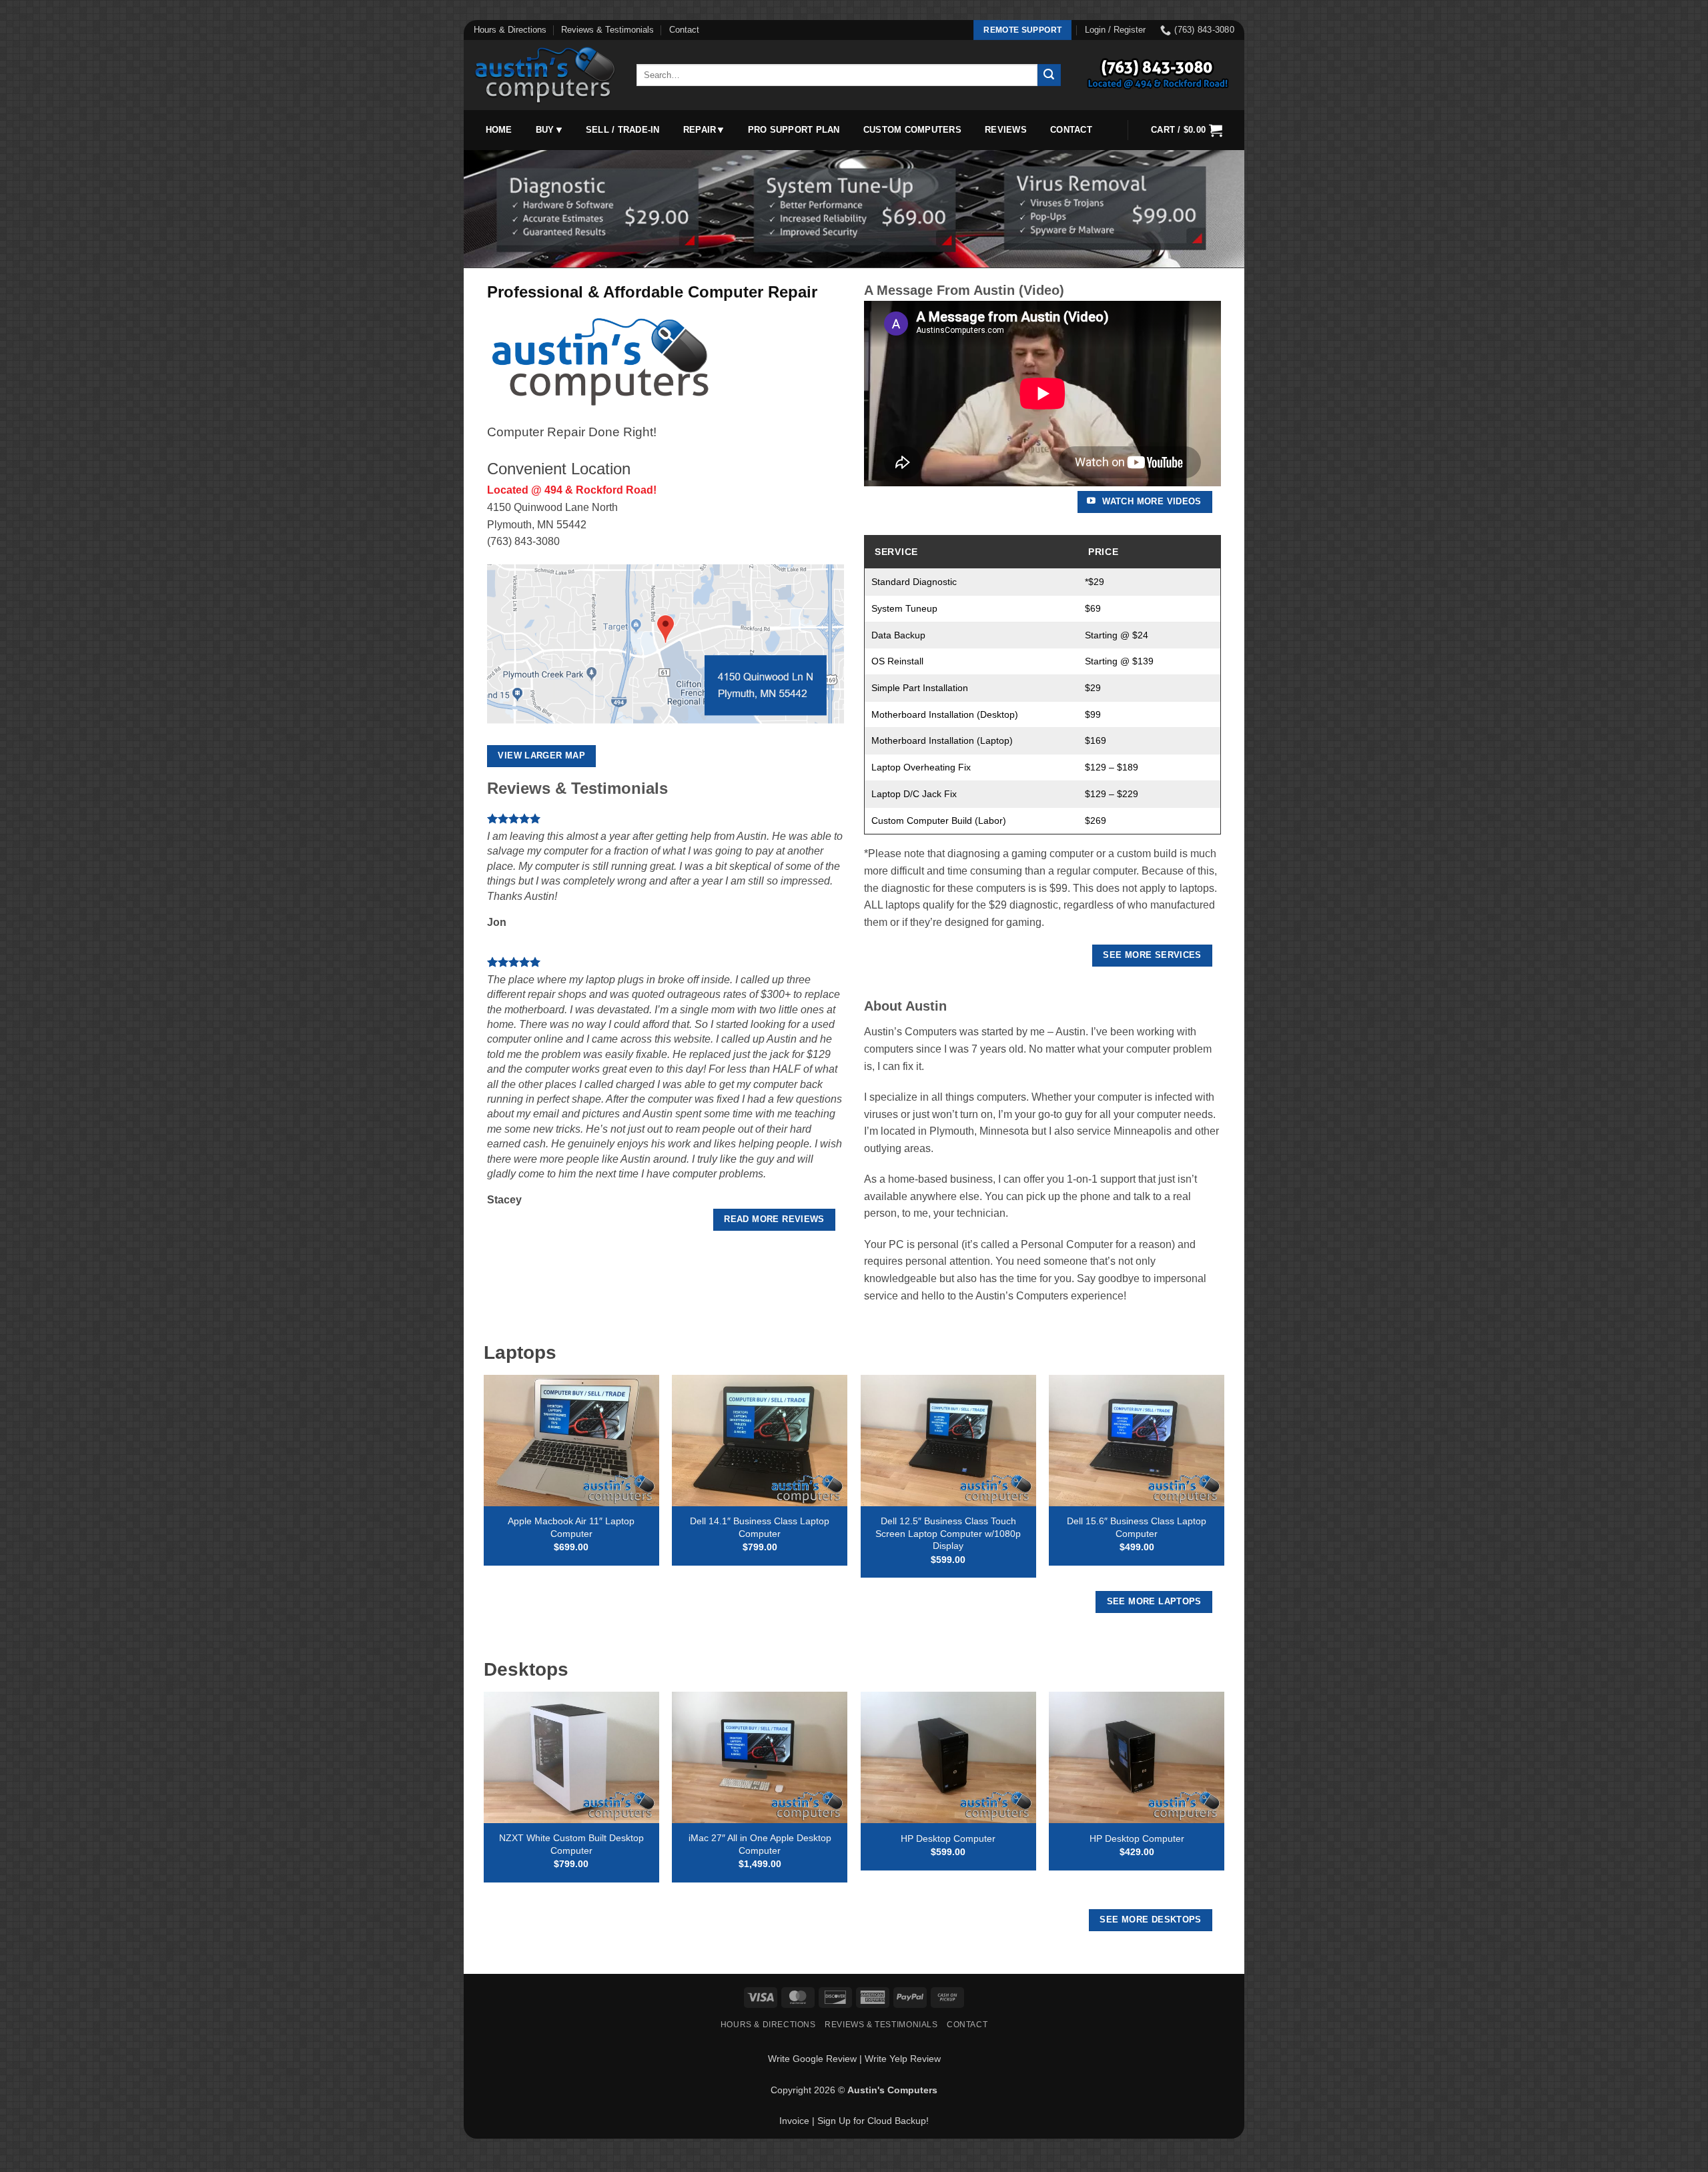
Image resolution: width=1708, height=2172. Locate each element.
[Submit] (1049, 75)
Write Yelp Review (903, 2059)
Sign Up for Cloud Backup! (873, 2121)
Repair (700, 130)
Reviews (1006, 130)
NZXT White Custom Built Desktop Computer (571, 1844)
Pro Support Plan (794, 130)
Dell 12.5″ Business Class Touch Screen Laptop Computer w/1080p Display (948, 1533)
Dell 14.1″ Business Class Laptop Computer (760, 1527)
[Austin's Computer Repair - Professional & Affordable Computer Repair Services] (545, 75)
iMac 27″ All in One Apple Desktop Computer (760, 1844)
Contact (684, 30)
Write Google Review (812, 2059)
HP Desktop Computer (948, 1838)
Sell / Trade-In (623, 130)
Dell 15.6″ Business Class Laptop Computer (1137, 1527)
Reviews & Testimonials (607, 30)
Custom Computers (912, 130)
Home (499, 130)
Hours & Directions (510, 30)
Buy (545, 130)
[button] (1115, 30)
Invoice (794, 2121)
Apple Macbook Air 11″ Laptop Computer (571, 1527)
